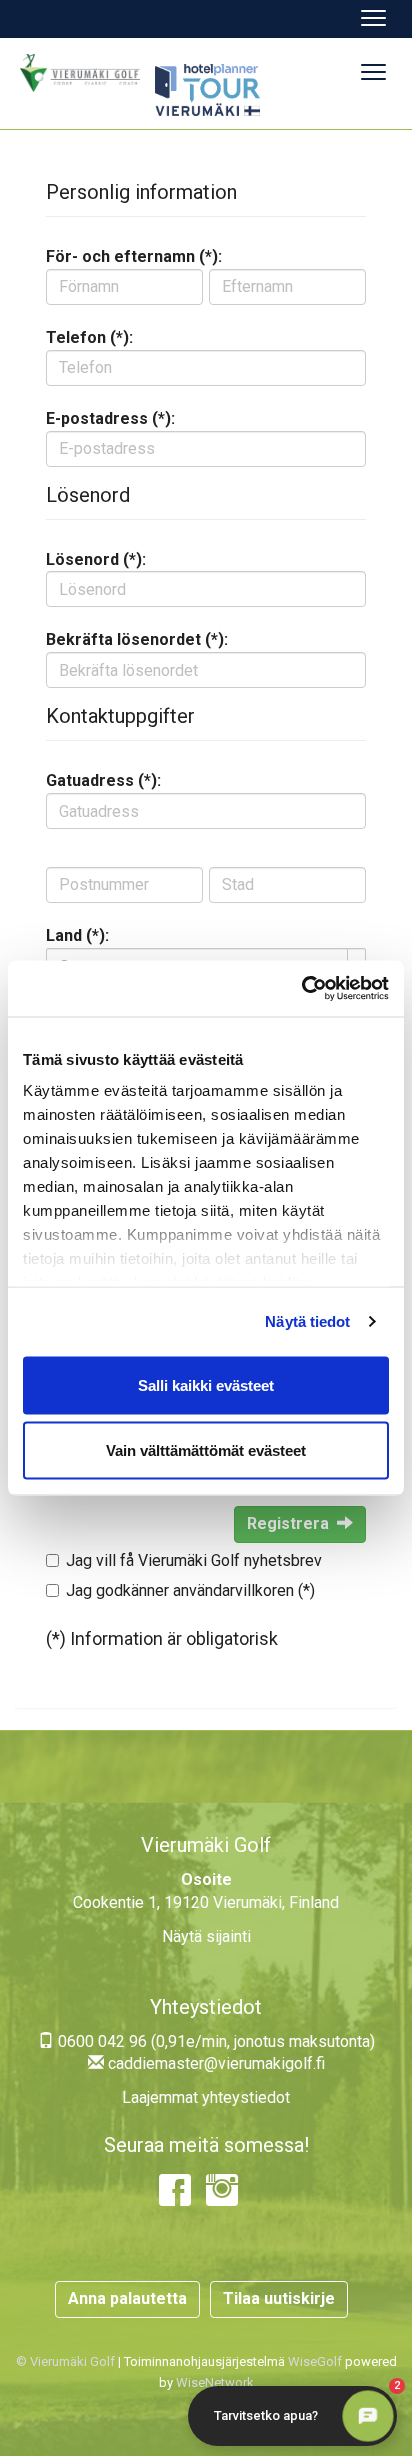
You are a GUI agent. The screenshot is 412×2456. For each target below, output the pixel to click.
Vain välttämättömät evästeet (206, 1450)
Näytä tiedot (307, 1321)
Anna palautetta (127, 2298)
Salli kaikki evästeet (206, 1384)
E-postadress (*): (110, 418)
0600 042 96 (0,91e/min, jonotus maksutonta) (214, 2041)
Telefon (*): (89, 337)
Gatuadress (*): (103, 780)
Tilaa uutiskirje (279, 2298)
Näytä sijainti (206, 1936)
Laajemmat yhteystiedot (206, 2097)
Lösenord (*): (96, 559)
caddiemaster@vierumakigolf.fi (214, 2063)
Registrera (288, 1523)
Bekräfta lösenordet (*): (137, 639)
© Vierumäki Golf (65, 2361)
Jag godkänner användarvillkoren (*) (190, 1590)
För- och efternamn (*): (134, 256)
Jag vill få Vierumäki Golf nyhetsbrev (194, 1560)
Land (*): (77, 935)
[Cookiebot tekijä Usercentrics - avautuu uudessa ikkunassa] (301, 989)
